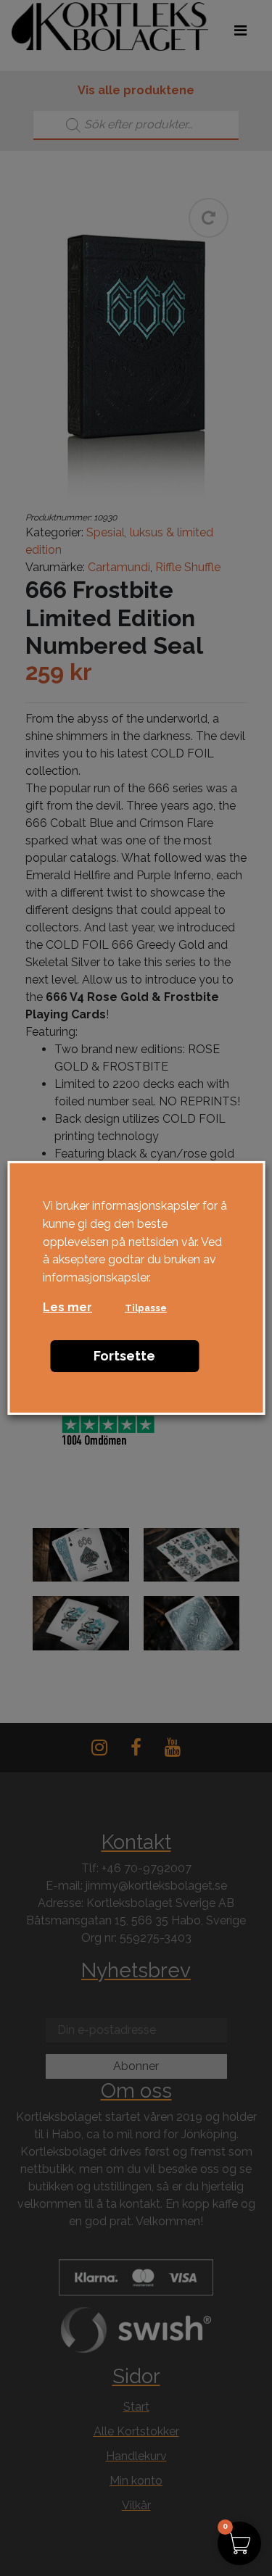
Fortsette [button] (124, 1356)
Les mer (67, 1307)
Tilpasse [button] (146, 1308)
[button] (239, 2543)
